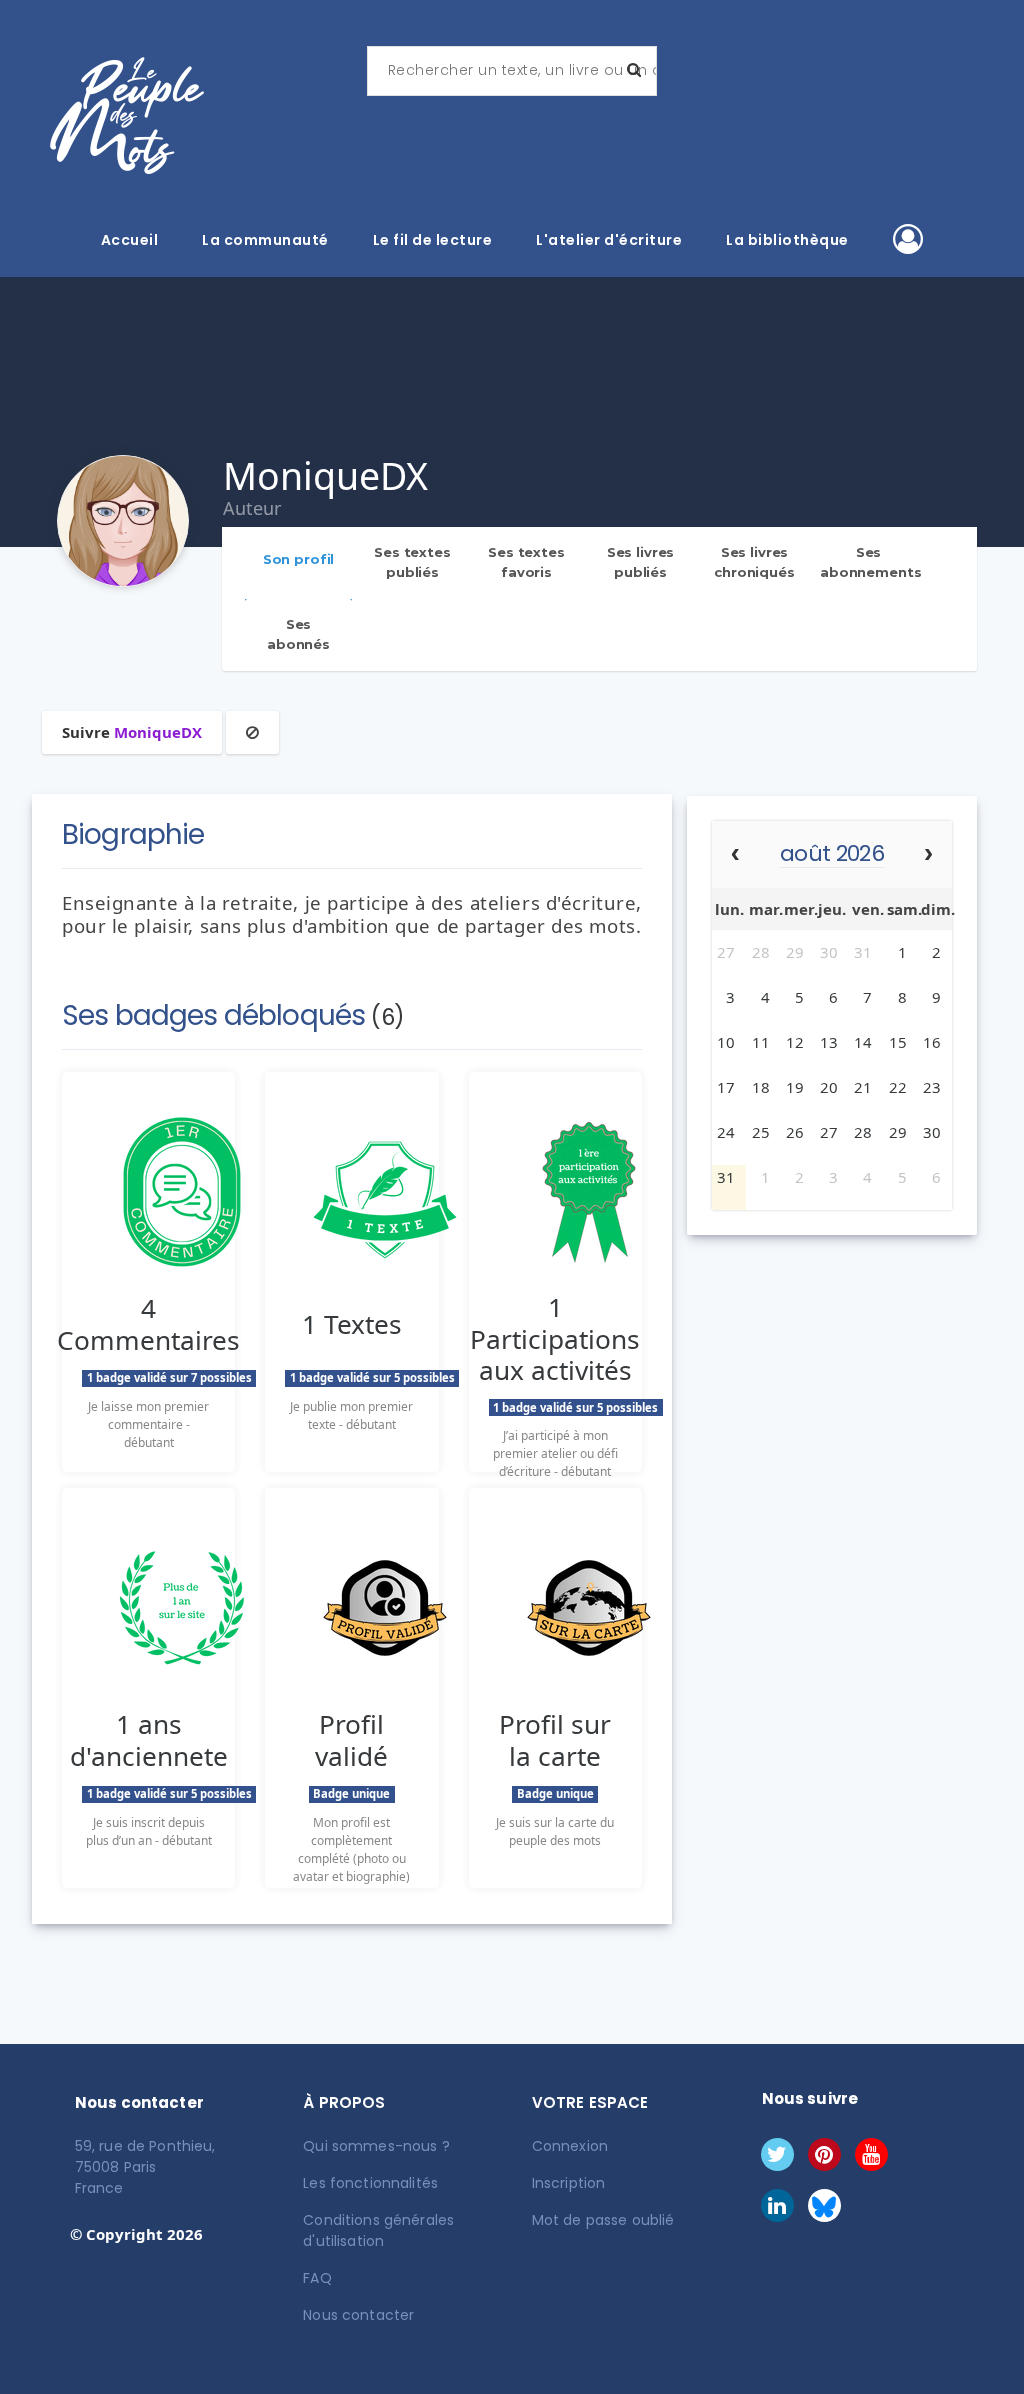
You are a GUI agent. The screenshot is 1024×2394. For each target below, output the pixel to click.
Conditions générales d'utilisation (378, 2230)
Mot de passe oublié (603, 2220)
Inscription (569, 2183)
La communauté (265, 240)
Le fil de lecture (433, 240)
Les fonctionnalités (370, 2183)
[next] (928, 855)
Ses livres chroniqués (754, 562)
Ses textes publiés (412, 562)
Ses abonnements (871, 562)
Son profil (299, 559)
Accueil (130, 240)
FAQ (317, 2278)
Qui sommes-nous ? (376, 2146)
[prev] (735, 855)
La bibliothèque (787, 240)
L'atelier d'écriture (609, 240)
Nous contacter (358, 2315)
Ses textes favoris (526, 562)
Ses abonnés (298, 634)
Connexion (570, 2146)
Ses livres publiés (641, 562)
